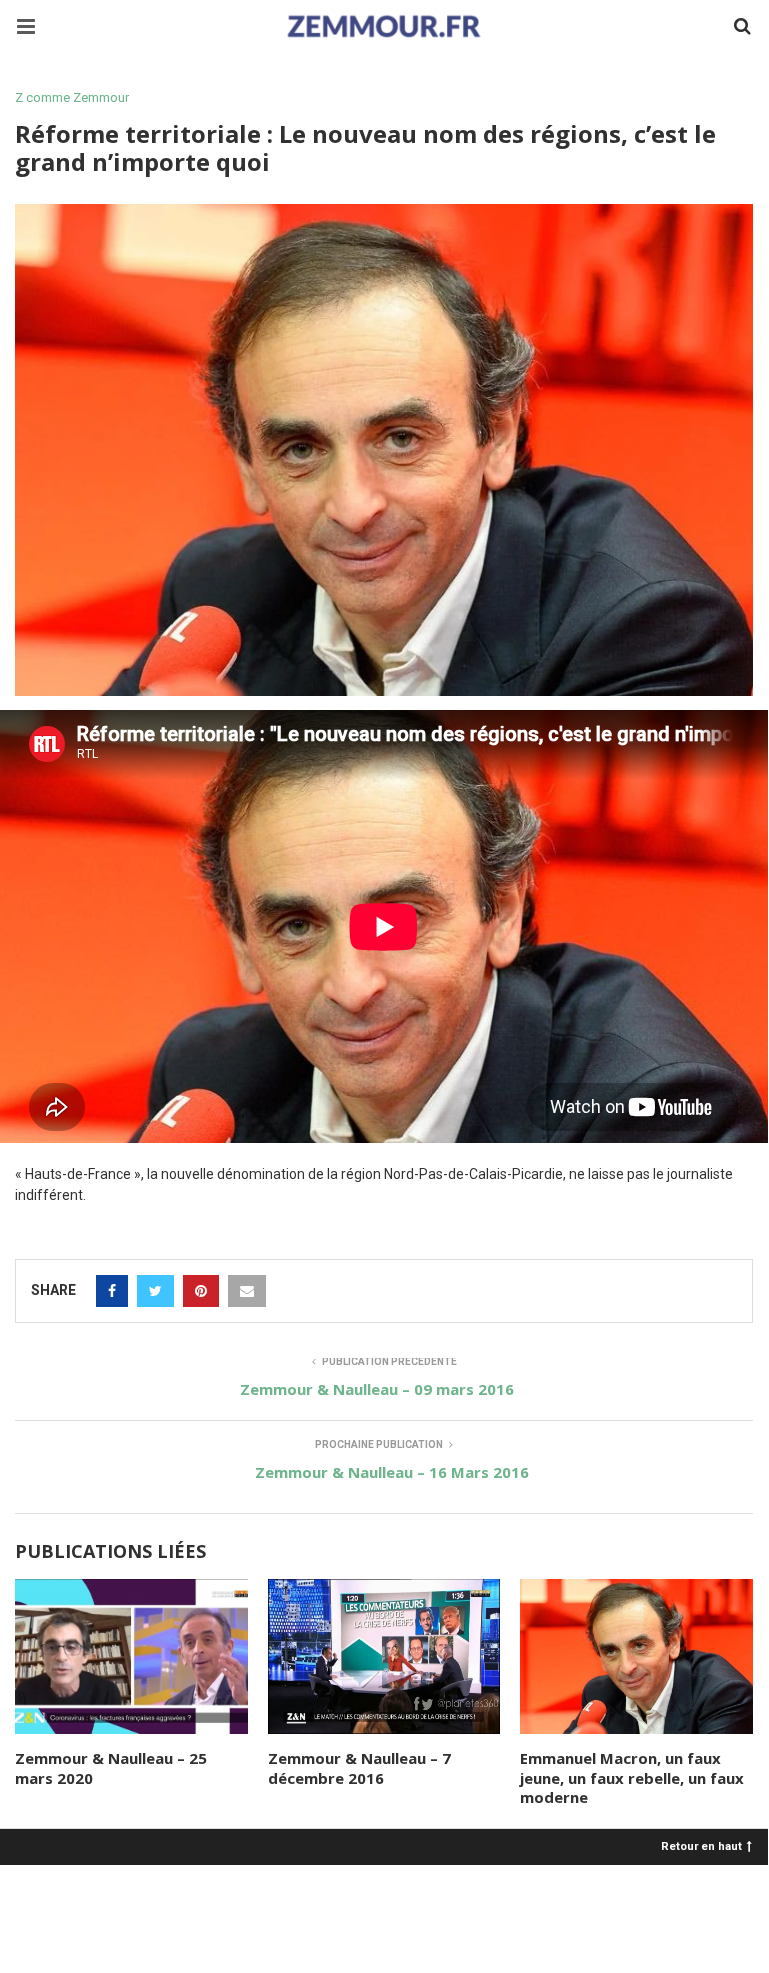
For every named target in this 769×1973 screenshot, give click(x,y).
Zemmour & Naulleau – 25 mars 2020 (111, 1768)
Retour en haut (701, 1845)
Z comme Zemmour (72, 97)
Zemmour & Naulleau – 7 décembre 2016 (359, 1768)
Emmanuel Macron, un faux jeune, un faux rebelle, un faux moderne (632, 1777)
